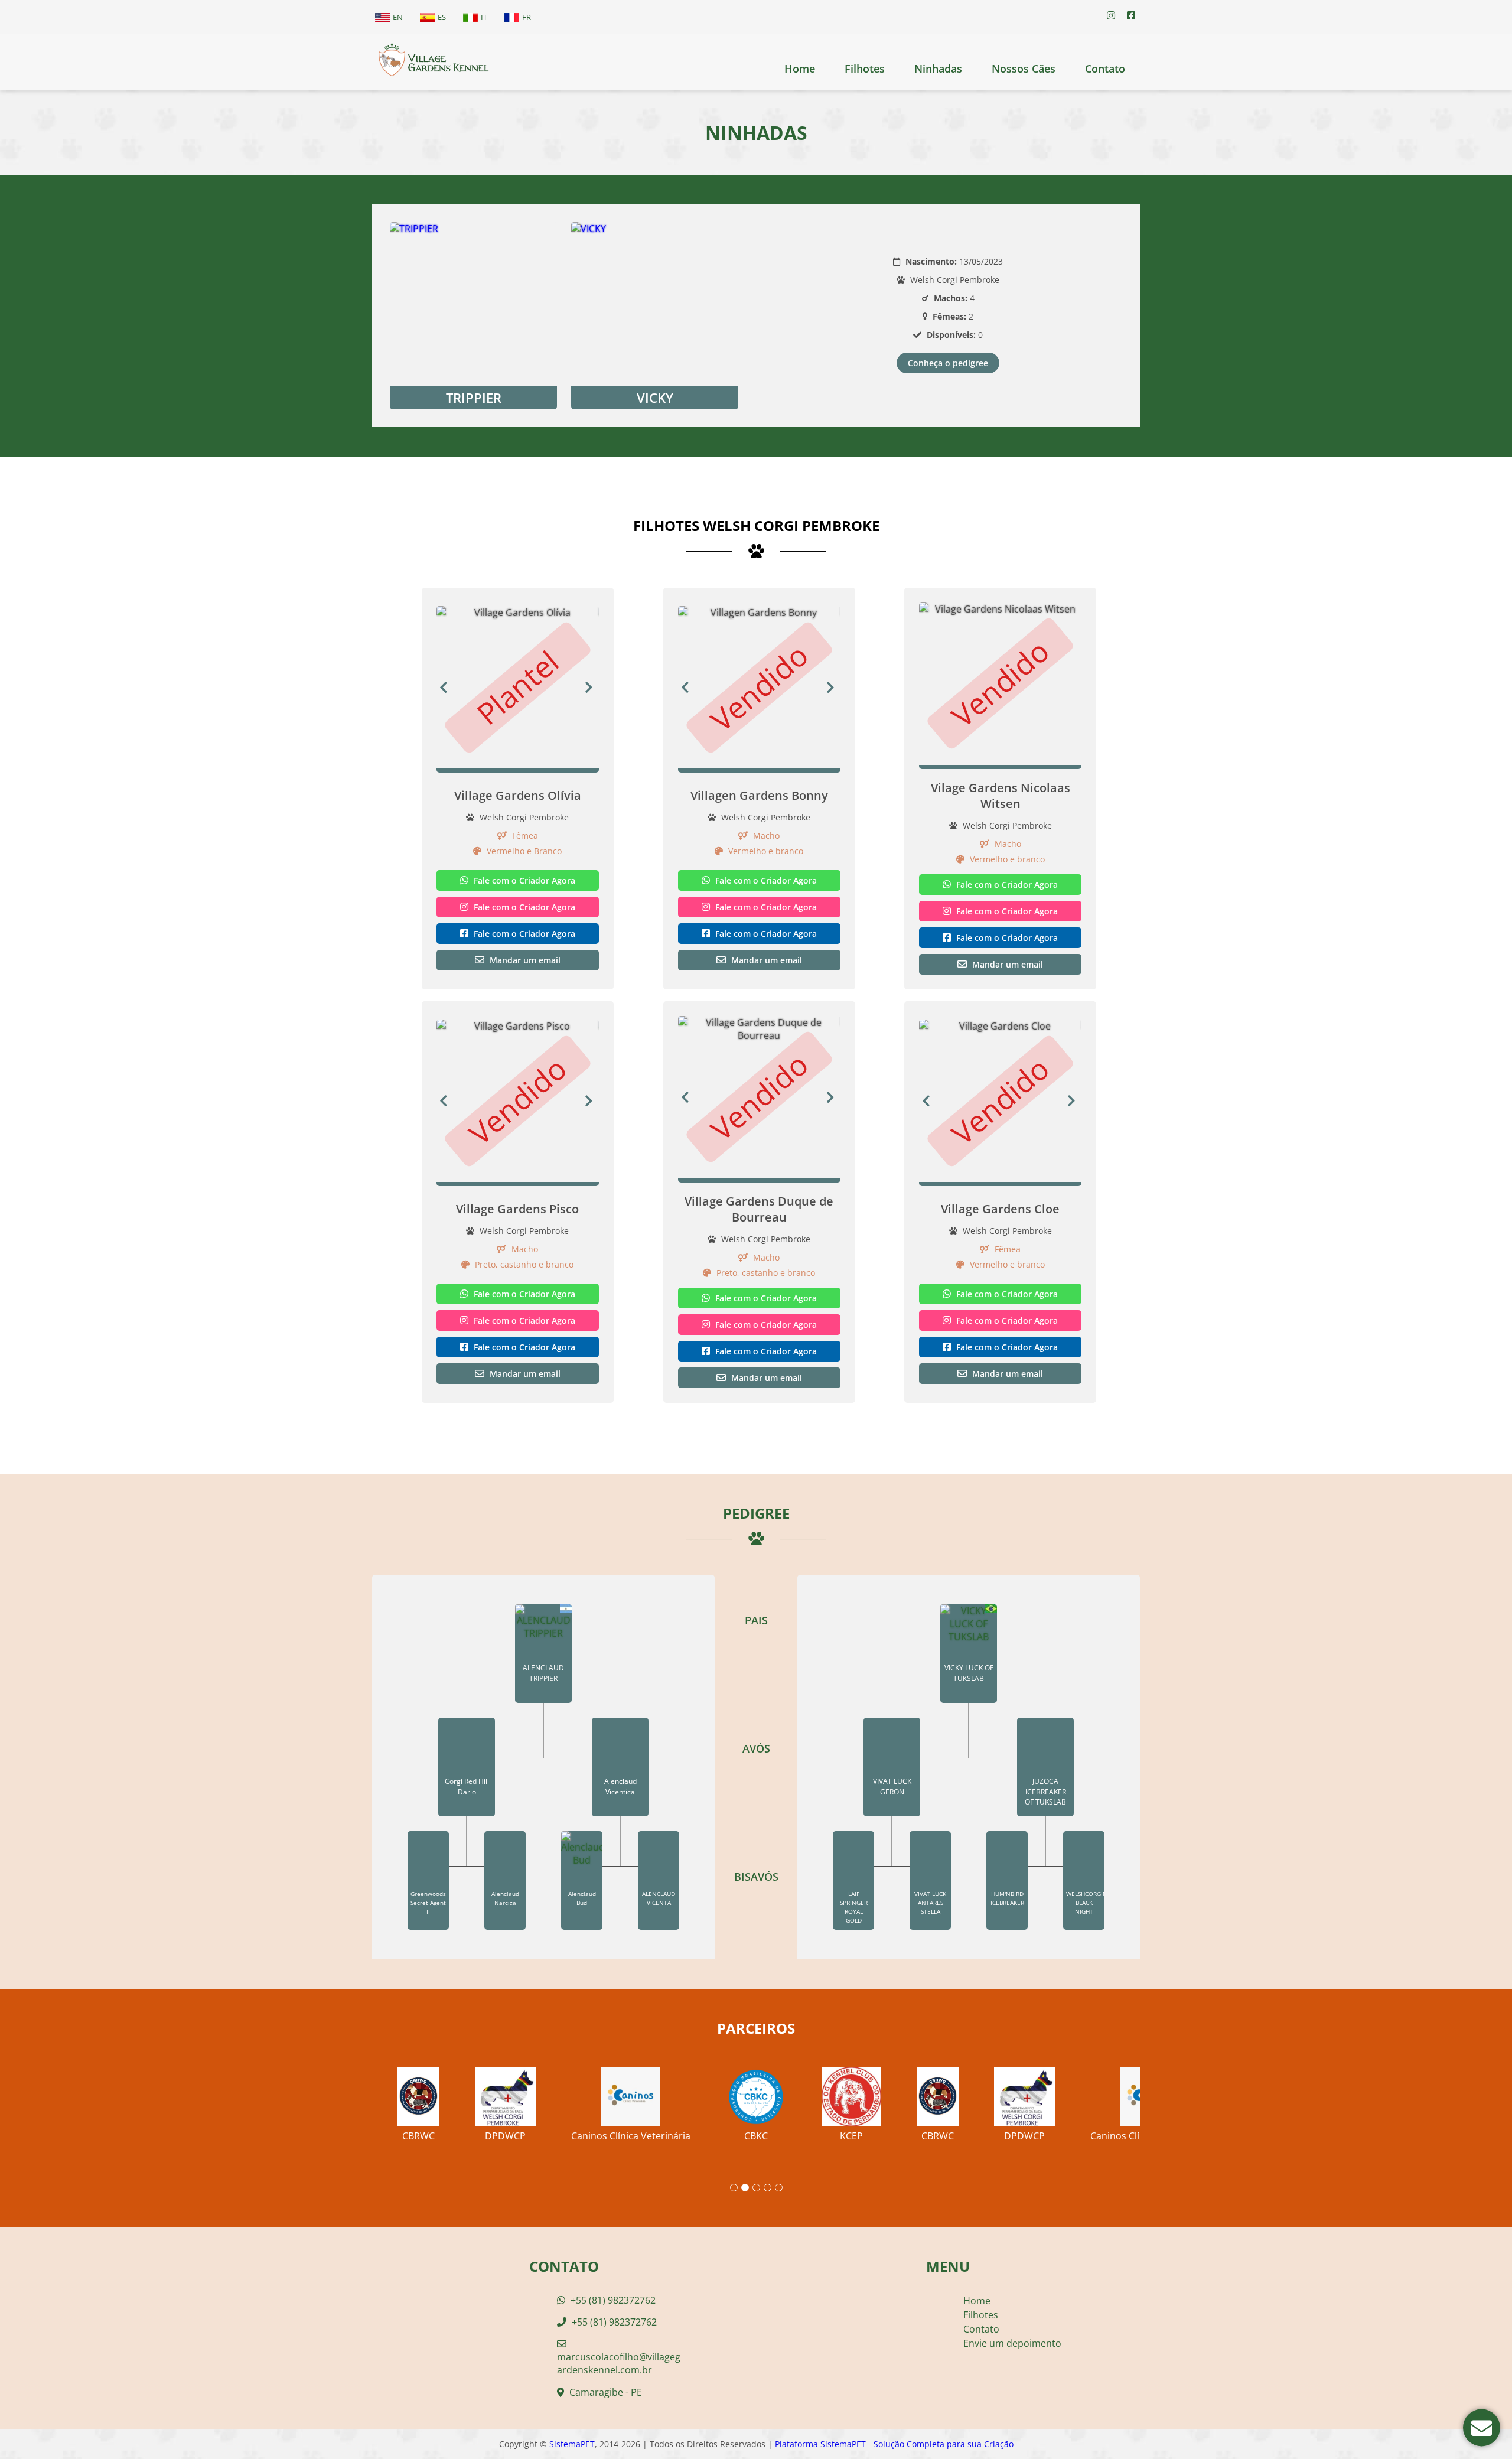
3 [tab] (756, 2188)
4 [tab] (768, 2188)
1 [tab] (734, 2188)
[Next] (592, 687)
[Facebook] (1131, 15)
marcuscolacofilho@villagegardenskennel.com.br (619, 2363)
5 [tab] (779, 2188)
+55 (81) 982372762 (612, 2300)
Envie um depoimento (1012, 2343)
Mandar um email (524, 960)
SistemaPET (572, 2444)
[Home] (433, 62)
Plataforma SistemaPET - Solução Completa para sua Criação (894, 2444)
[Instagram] (1111, 15)
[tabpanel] (756, 2100)
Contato (1105, 69)
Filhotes (865, 69)
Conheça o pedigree (948, 363)
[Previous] (444, 687)
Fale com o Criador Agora (523, 880)
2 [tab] (745, 2188)
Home (800, 69)
